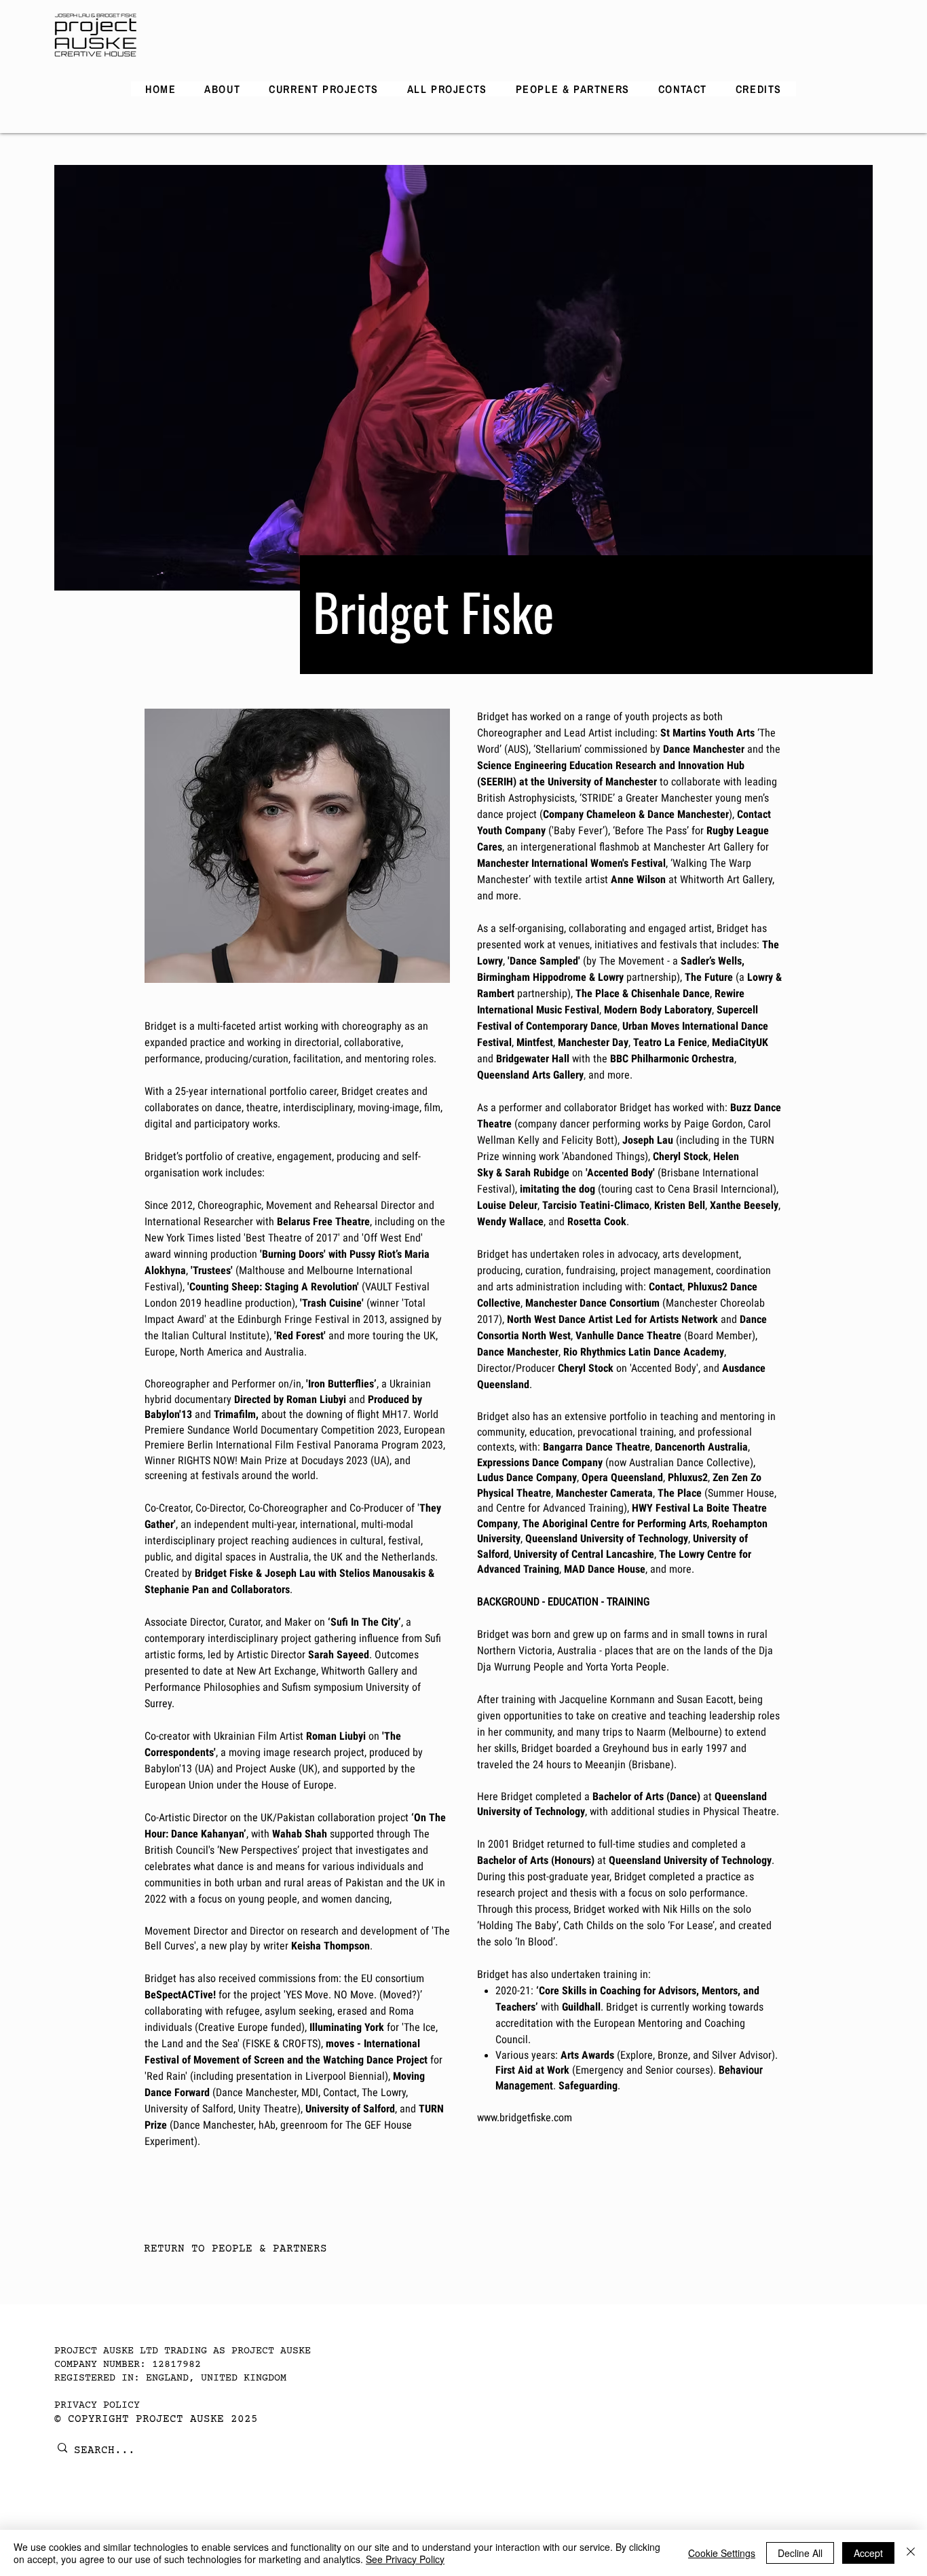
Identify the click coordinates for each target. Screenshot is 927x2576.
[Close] (911, 2553)
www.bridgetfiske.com (525, 2117)
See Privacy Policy (405, 2559)
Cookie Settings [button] (722, 2553)
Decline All (800, 2553)
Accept (868, 2553)
